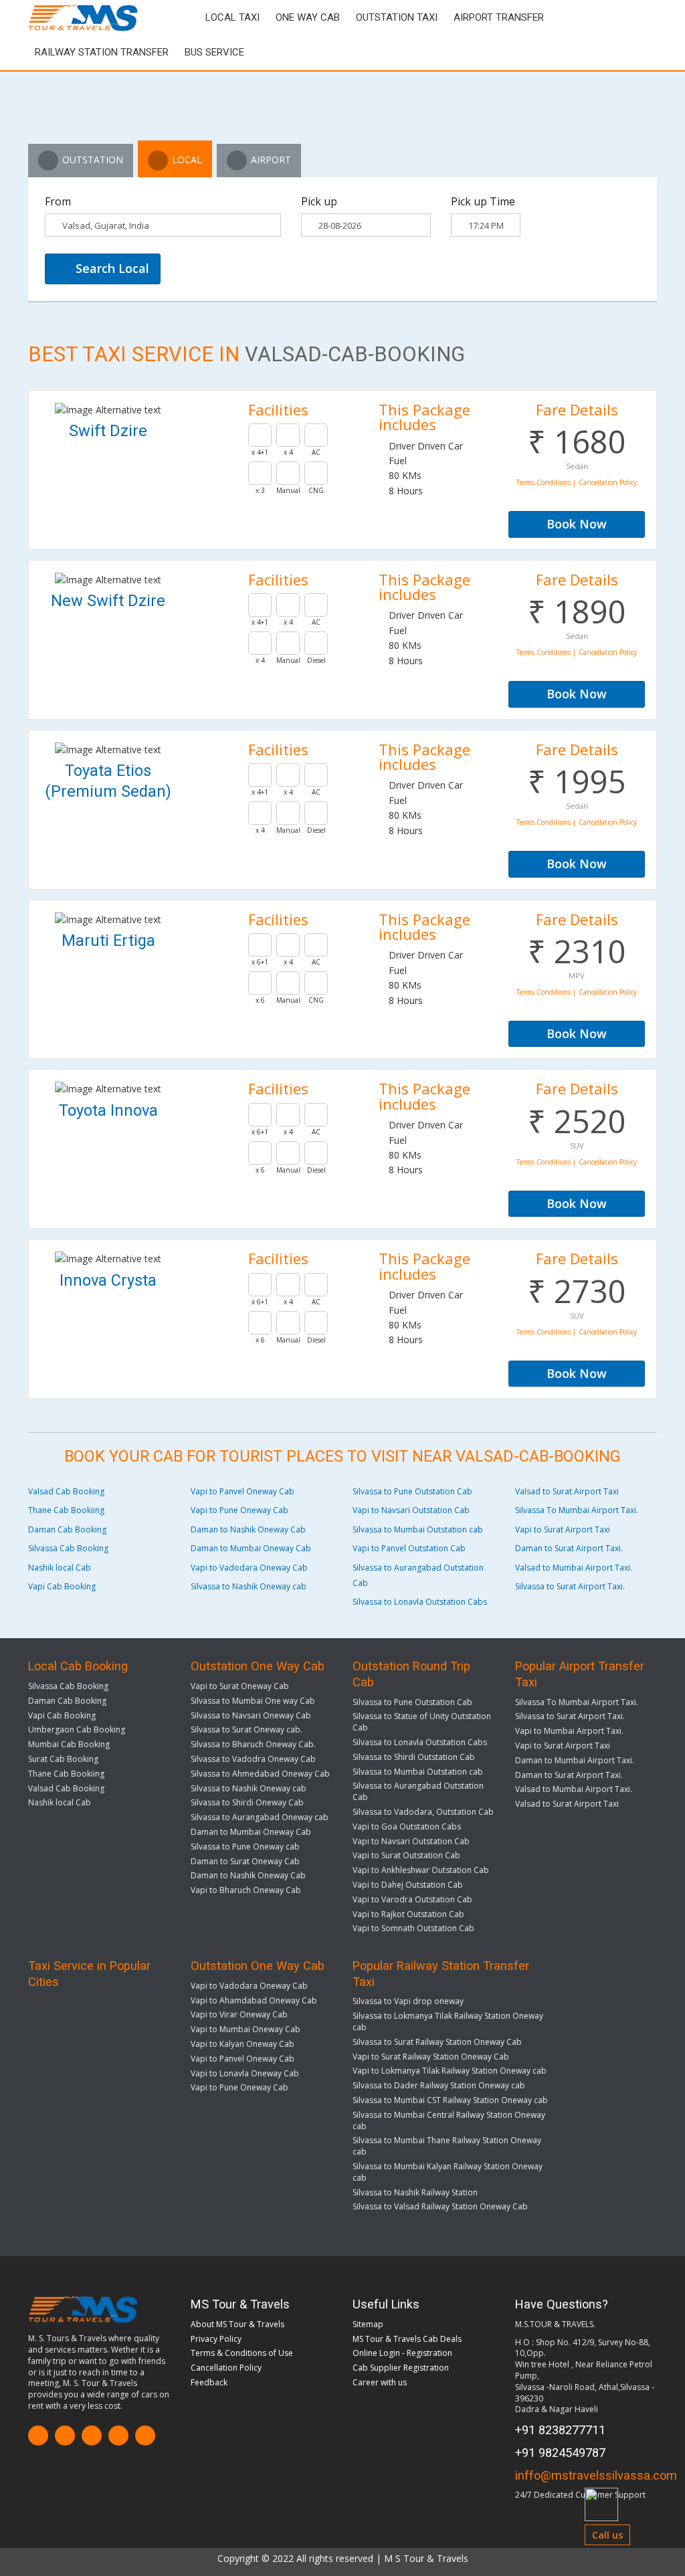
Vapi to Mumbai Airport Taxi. (569, 1731)
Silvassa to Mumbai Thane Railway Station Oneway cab (447, 2146)
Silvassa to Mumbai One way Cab (253, 1701)
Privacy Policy (216, 2339)
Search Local (111, 268)
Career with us (380, 2382)
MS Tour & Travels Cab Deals (407, 2339)
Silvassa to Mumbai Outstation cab (418, 1529)
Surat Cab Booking (63, 1759)
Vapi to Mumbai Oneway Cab (246, 2029)
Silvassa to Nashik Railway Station (415, 2192)
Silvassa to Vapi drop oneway (408, 2001)
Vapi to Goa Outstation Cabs (407, 1826)
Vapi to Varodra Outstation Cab (412, 1899)
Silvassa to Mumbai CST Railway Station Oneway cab (450, 2100)
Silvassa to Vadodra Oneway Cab (253, 1759)
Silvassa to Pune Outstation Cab (412, 1491)
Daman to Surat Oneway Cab (245, 1861)
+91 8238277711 (560, 2430)
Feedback (209, 2382)
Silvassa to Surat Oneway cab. (247, 1729)
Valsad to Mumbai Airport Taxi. (574, 1568)
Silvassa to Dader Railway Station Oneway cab (439, 2085)
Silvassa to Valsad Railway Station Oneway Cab (440, 2206)
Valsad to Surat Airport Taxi (567, 1491)
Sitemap (368, 2324)
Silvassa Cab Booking (68, 1548)
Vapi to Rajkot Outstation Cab (408, 1914)
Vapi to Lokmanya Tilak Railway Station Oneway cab (450, 2071)
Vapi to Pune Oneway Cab (239, 1510)
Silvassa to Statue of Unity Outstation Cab (422, 1722)
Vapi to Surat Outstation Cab (406, 1855)
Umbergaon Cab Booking (77, 1729)
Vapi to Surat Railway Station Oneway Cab (431, 2057)
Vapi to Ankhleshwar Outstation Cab (421, 1870)
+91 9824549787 (560, 2453)
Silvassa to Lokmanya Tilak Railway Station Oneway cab (448, 2021)
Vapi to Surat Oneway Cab (240, 1686)
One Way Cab (308, 17)
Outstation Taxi (397, 17)
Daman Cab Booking (67, 1529)
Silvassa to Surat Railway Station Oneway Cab (437, 2042)
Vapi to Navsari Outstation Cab (411, 1510)
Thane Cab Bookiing (66, 1510)
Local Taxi (232, 17)
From (58, 201)
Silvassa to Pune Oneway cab (245, 1847)
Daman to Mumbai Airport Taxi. (575, 1760)
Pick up (319, 201)
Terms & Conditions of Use (242, 2353)
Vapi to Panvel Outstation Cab (409, 1548)
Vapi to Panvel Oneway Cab (242, 1491)
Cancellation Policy (226, 2368)
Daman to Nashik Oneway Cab (248, 1529)
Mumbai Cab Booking (69, 1744)
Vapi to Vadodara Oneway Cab (249, 1568)
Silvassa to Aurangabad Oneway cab (260, 1817)
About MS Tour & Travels (237, 2324)
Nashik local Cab (60, 1568)
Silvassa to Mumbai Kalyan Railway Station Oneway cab (448, 2172)
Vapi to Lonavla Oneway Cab (245, 2073)
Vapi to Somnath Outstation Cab (413, 1928)
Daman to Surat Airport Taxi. (569, 1548)
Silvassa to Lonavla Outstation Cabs (420, 1602)
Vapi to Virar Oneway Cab (239, 2014)
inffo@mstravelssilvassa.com (596, 2475)
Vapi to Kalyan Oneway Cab (242, 2044)
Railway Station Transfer (102, 52)
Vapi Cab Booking (62, 1586)
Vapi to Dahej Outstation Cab (408, 1885)
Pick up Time (483, 201)
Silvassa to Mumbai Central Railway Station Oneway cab (449, 2120)
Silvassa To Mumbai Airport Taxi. (577, 1510)
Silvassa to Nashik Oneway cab (249, 1586)
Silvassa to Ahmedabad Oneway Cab (260, 1774)
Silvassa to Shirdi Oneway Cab (247, 1802)
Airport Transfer (499, 17)
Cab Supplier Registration (401, 2368)
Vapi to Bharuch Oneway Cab (246, 1890)
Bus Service (214, 52)
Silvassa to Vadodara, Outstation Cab (423, 1812)
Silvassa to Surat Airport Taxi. (570, 1586)
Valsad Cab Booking (66, 1491)
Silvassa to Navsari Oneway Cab (251, 1715)
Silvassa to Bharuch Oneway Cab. (253, 1744)
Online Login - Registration (402, 2353)
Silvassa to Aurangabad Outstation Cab (418, 1791)
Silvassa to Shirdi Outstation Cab (414, 1757)
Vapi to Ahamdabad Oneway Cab (254, 2000)
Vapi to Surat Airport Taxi (563, 1529)
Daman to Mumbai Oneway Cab (251, 1548)
